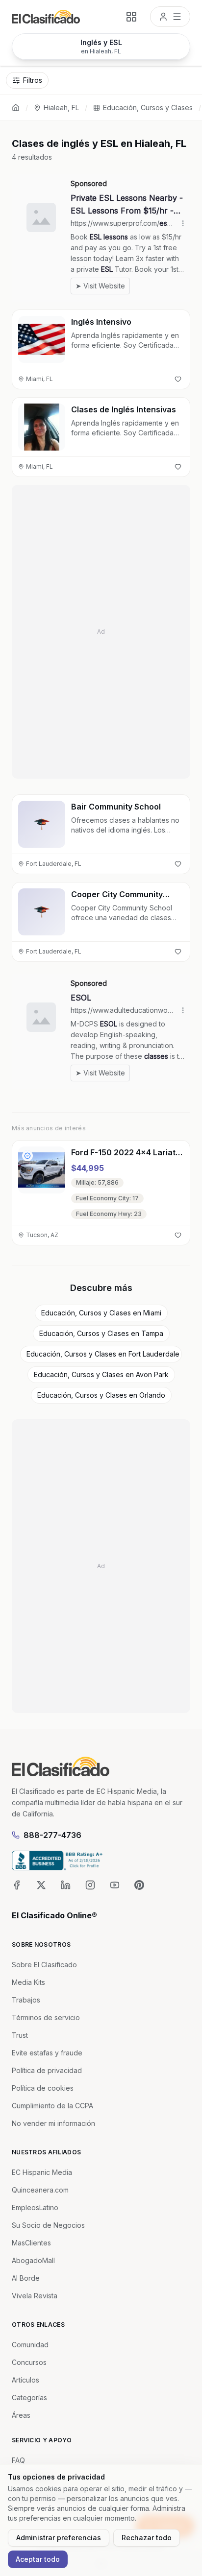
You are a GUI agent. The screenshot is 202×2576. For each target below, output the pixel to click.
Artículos (25, 2380)
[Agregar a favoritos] (178, 379)
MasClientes (31, 2243)
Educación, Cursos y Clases (148, 107)
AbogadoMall (33, 2260)
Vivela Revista (35, 2296)
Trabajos (26, 2000)
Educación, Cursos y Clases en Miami (101, 1313)
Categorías (29, 2397)
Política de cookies (43, 2088)
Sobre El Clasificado (44, 1965)
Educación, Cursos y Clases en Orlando (101, 1395)
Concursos (29, 2362)
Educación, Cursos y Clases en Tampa (101, 1333)
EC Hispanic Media (42, 2172)
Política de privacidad (47, 2070)
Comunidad (30, 2345)
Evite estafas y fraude (47, 2053)
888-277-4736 (52, 1835)
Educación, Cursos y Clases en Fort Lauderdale (103, 1354)
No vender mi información (53, 2123)
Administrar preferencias (59, 2538)
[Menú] (170, 17)
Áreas (21, 2415)
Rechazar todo (147, 2538)
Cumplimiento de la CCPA (52, 2106)
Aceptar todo (38, 2559)
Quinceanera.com (40, 2190)
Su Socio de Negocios (48, 2225)
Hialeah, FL (61, 107)
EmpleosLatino (35, 2207)
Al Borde (26, 2278)
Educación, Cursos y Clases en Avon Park (101, 1374)
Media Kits (28, 1982)
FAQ (18, 2460)
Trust (20, 2035)
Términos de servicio (46, 2017)
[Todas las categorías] (131, 17)
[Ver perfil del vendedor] (27, 1156)
